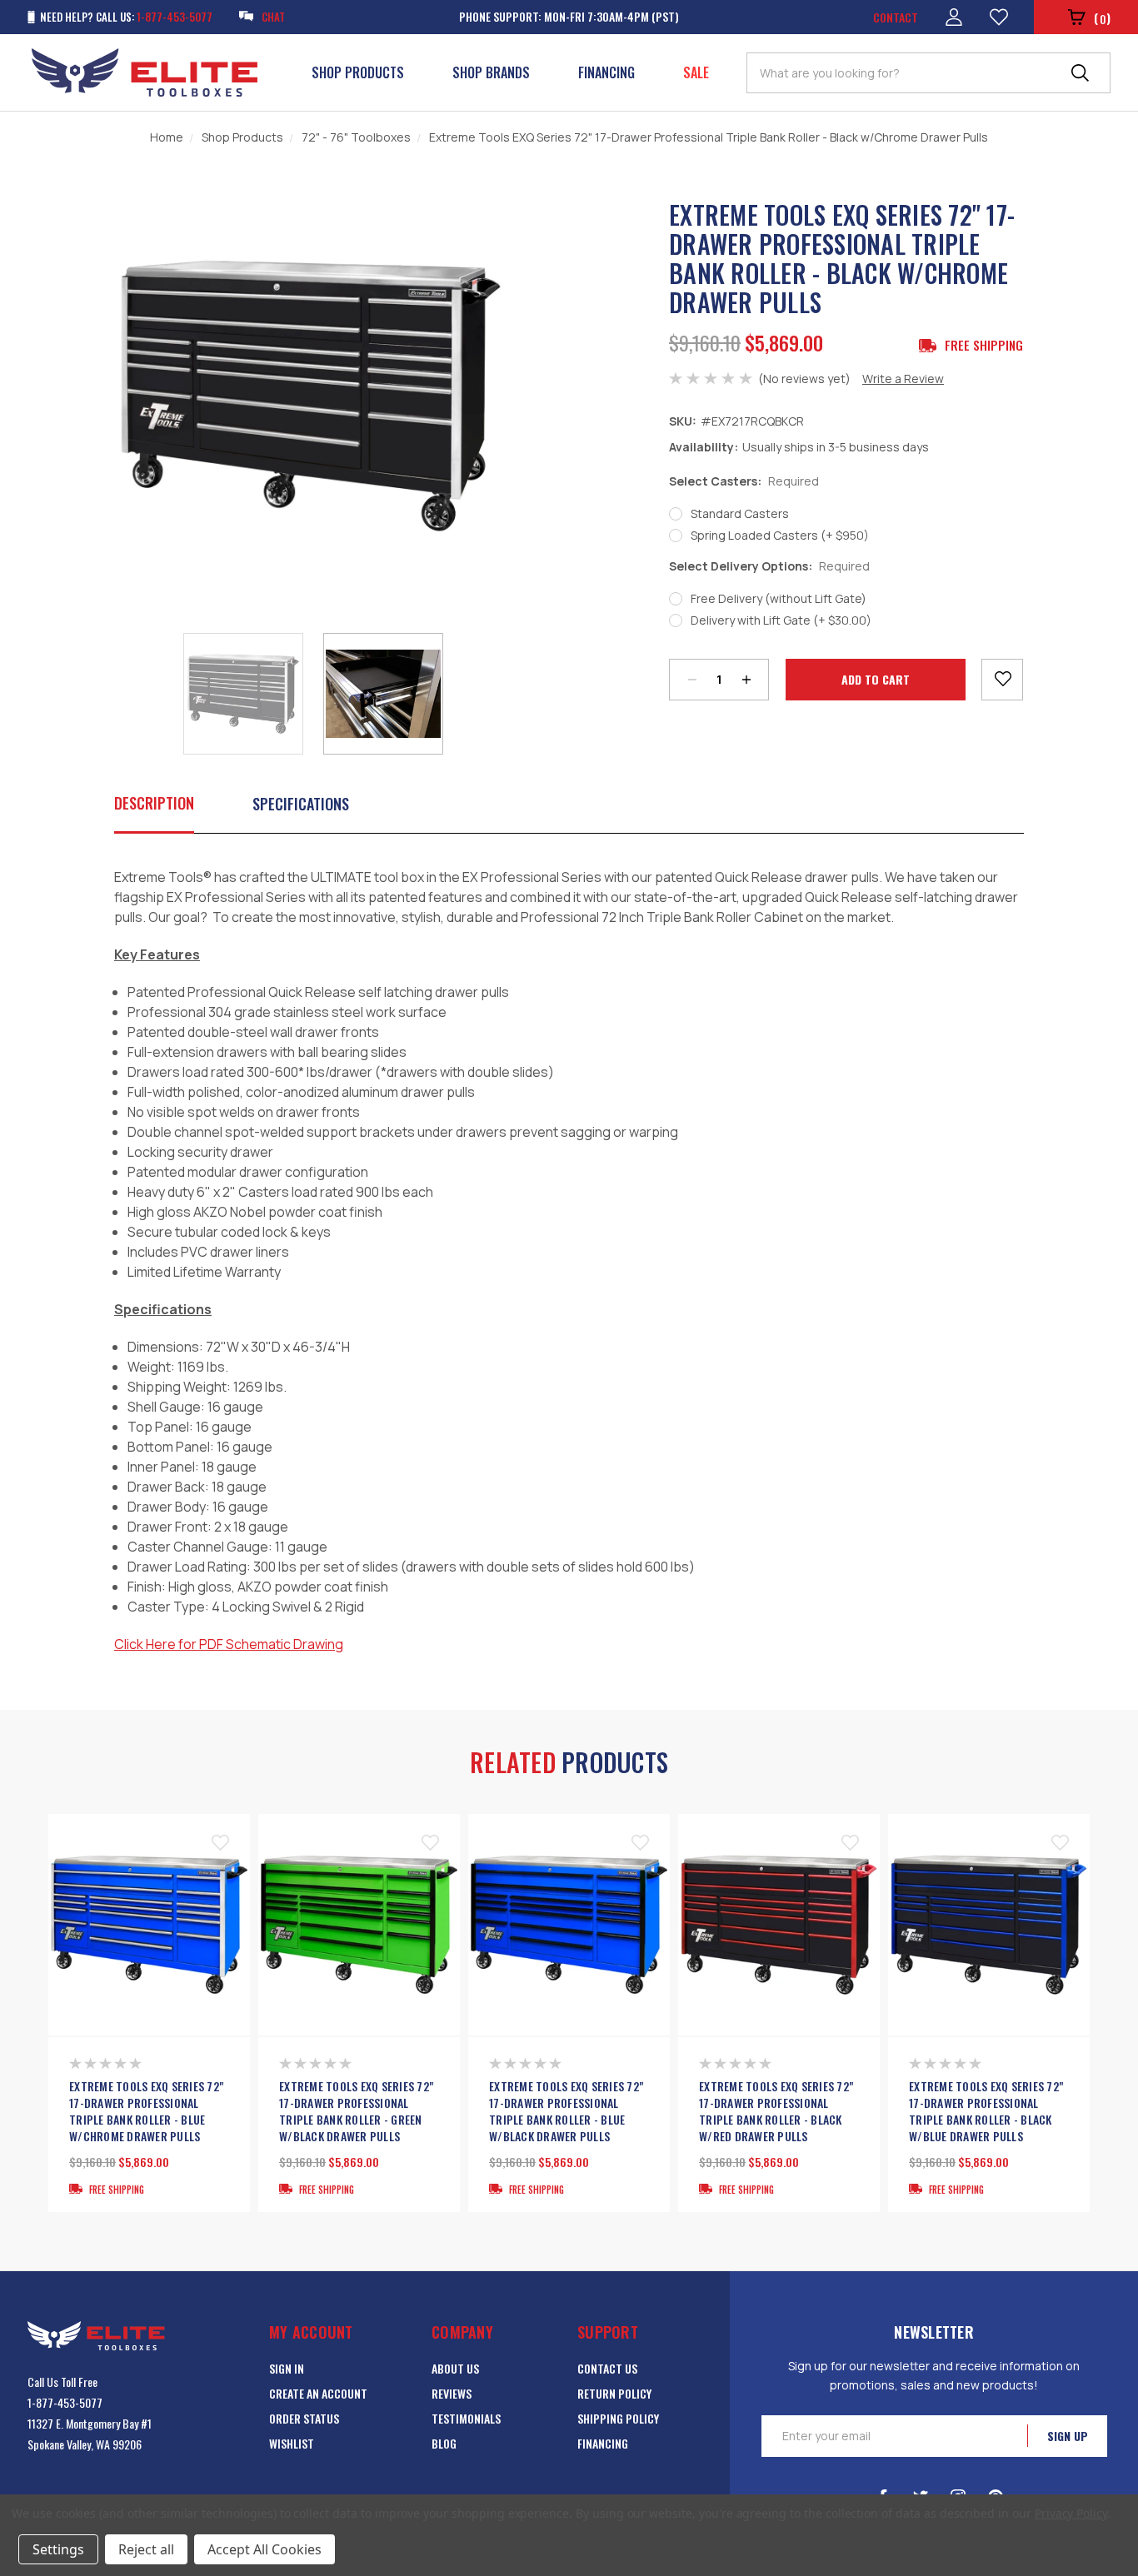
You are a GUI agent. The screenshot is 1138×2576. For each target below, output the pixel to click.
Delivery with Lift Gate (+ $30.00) (781, 620)
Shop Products (358, 72)
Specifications (301, 804)
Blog (444, 2443)
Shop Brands (491, 72)
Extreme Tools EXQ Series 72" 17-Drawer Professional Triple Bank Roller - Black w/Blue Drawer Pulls (986, 2111)
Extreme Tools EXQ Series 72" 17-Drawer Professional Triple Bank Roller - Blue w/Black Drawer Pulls (566, 2111)
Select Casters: (744, 481)
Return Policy (614, 2393)
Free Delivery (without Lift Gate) (779, 598)
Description (154, 803)
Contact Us (607, 2368)
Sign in (287, 2368)
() (1102, 18)
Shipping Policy (618, 2418)
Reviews (452, 2393)
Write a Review (903, 379)
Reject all (146, 2549)
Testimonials (466, 2418)
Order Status (304, 2418)
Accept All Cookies (265, 2549)
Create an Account (318, 2393)
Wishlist (292, 2443)
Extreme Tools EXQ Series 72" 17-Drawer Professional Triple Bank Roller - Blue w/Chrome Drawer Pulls (146, 2111)
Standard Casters (740, 513)
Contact (896, 17)
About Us (455, 2368)
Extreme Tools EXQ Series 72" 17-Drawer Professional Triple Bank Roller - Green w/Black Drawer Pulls (356, 2111)
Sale (696, 72)
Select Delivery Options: (769, 566)
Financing (606, 72)
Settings (58, 2549)
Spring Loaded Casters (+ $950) (780, 535)
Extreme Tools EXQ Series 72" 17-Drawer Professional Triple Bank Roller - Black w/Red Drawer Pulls (776, 2111)
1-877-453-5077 (65, 2402)
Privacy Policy (1071, 2513)
